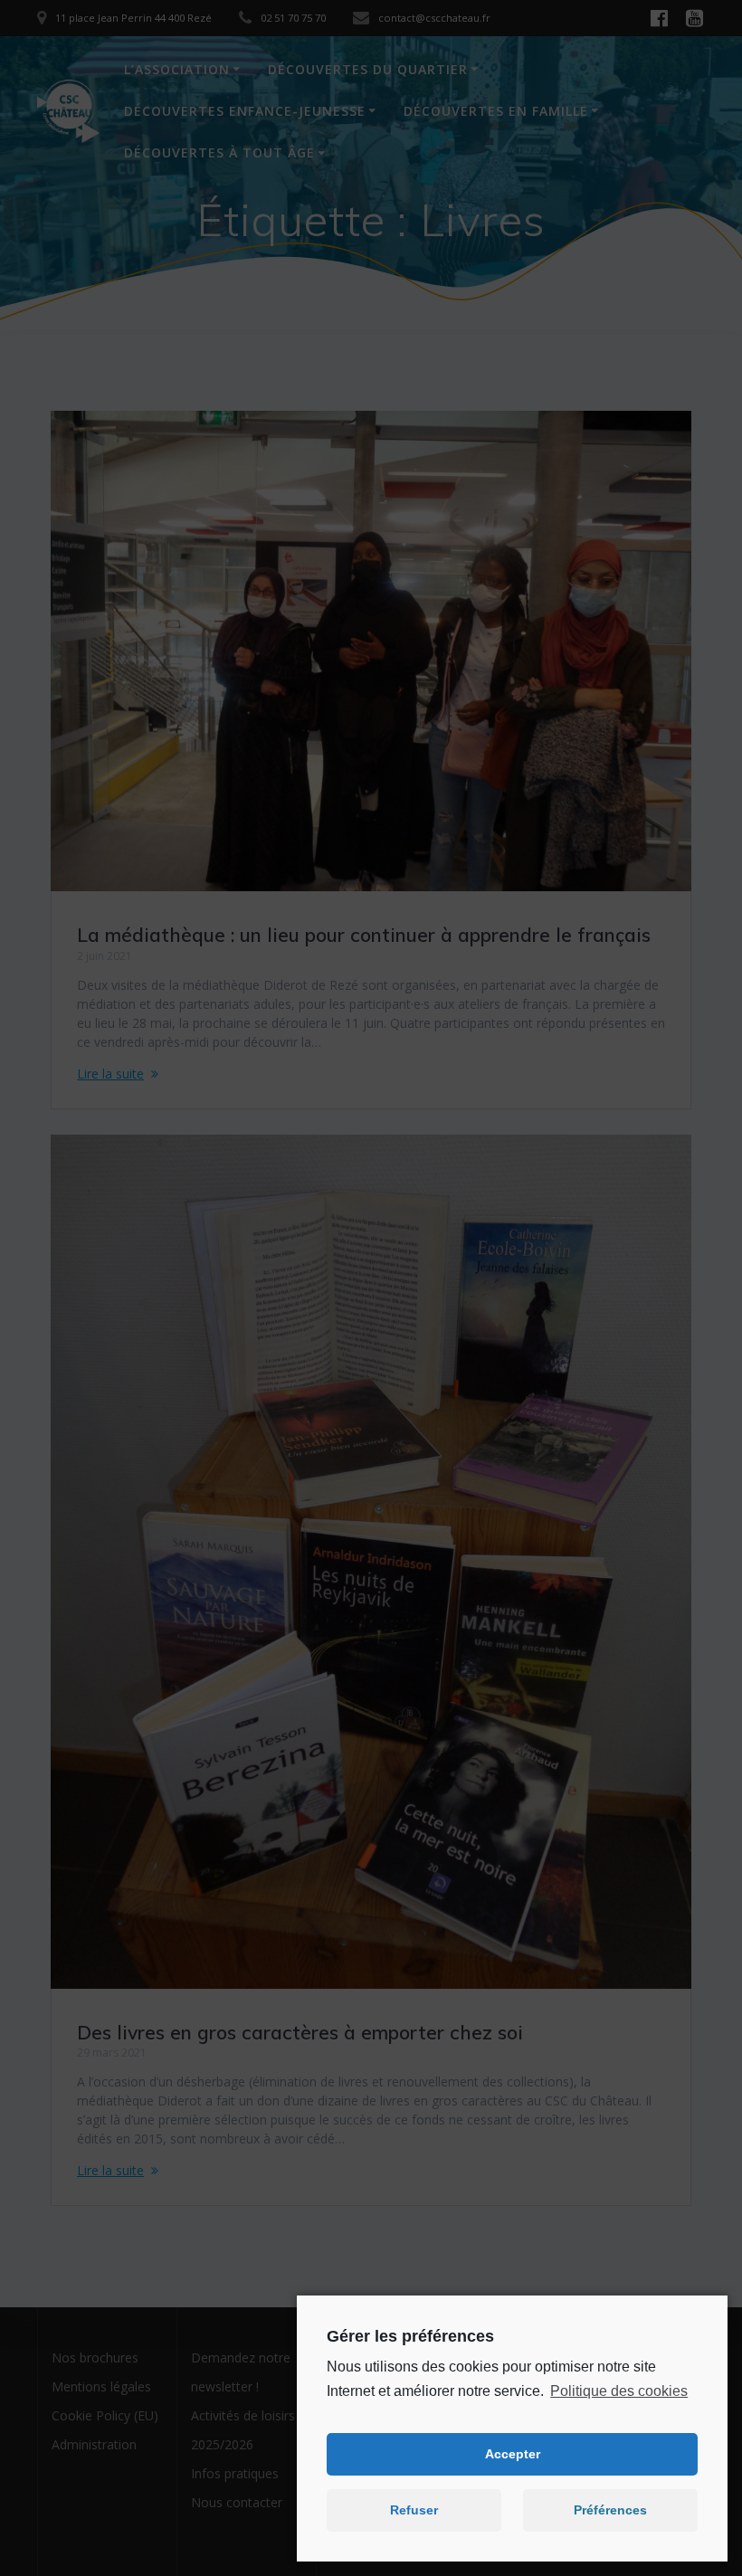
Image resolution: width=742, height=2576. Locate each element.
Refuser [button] (414, 2510)
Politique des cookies (619, 2391)
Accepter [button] (513, 2454)
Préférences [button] (610, 2510)
